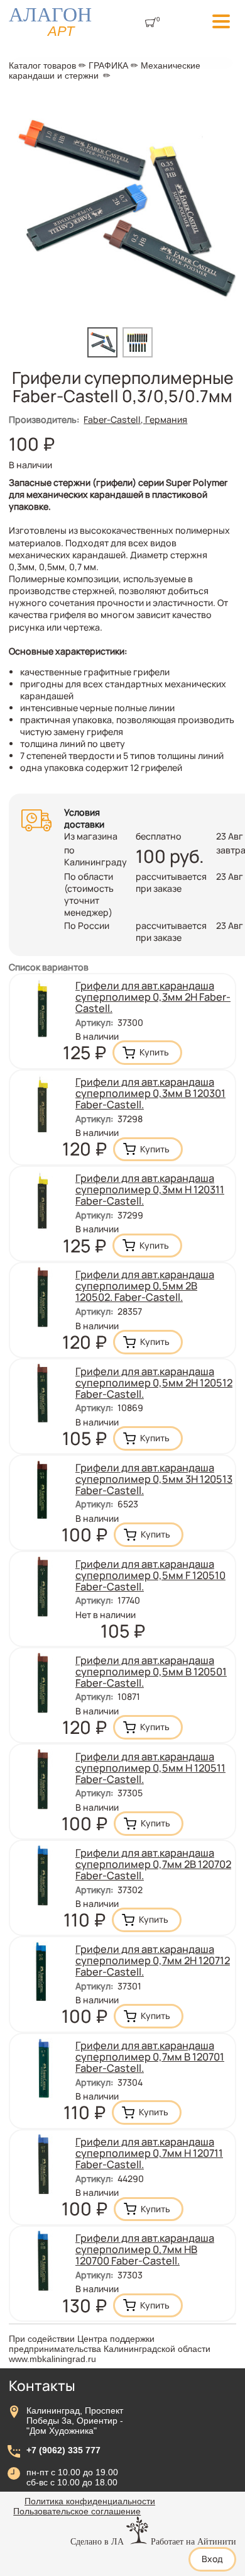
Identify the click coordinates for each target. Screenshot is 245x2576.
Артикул (94, 1022)
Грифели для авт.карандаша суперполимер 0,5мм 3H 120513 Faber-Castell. (154, 1479)
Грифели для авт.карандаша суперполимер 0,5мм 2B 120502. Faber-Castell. (145, 1286)
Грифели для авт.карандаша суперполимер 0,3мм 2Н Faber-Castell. (153, 997)
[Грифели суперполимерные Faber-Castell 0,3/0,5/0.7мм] (105, 354)
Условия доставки (84, 818)
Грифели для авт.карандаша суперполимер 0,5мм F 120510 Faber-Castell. (150, 1575)
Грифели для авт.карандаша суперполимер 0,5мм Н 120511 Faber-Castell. (150, 1768)
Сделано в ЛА (97, 2541)
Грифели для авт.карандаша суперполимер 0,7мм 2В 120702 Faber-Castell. (153, 1864)
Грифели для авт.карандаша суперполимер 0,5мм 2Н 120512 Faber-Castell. (154, 1383)
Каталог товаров (42, 65)
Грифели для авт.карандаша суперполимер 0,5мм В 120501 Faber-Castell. (151, 1672)
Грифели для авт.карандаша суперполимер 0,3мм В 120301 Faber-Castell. (150, 1093)
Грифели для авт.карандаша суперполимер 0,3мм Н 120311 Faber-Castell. (150, 1190)
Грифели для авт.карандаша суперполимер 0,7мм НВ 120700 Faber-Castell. (145, 2249)
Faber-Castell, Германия (135, 419)
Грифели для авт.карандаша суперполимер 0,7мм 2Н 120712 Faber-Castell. (153, 1960)
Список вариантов (49, 967)
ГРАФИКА (108, 65)
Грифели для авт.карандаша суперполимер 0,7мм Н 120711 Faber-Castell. (149, 2153)
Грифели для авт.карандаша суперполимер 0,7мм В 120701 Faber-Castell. (150, 2057)
